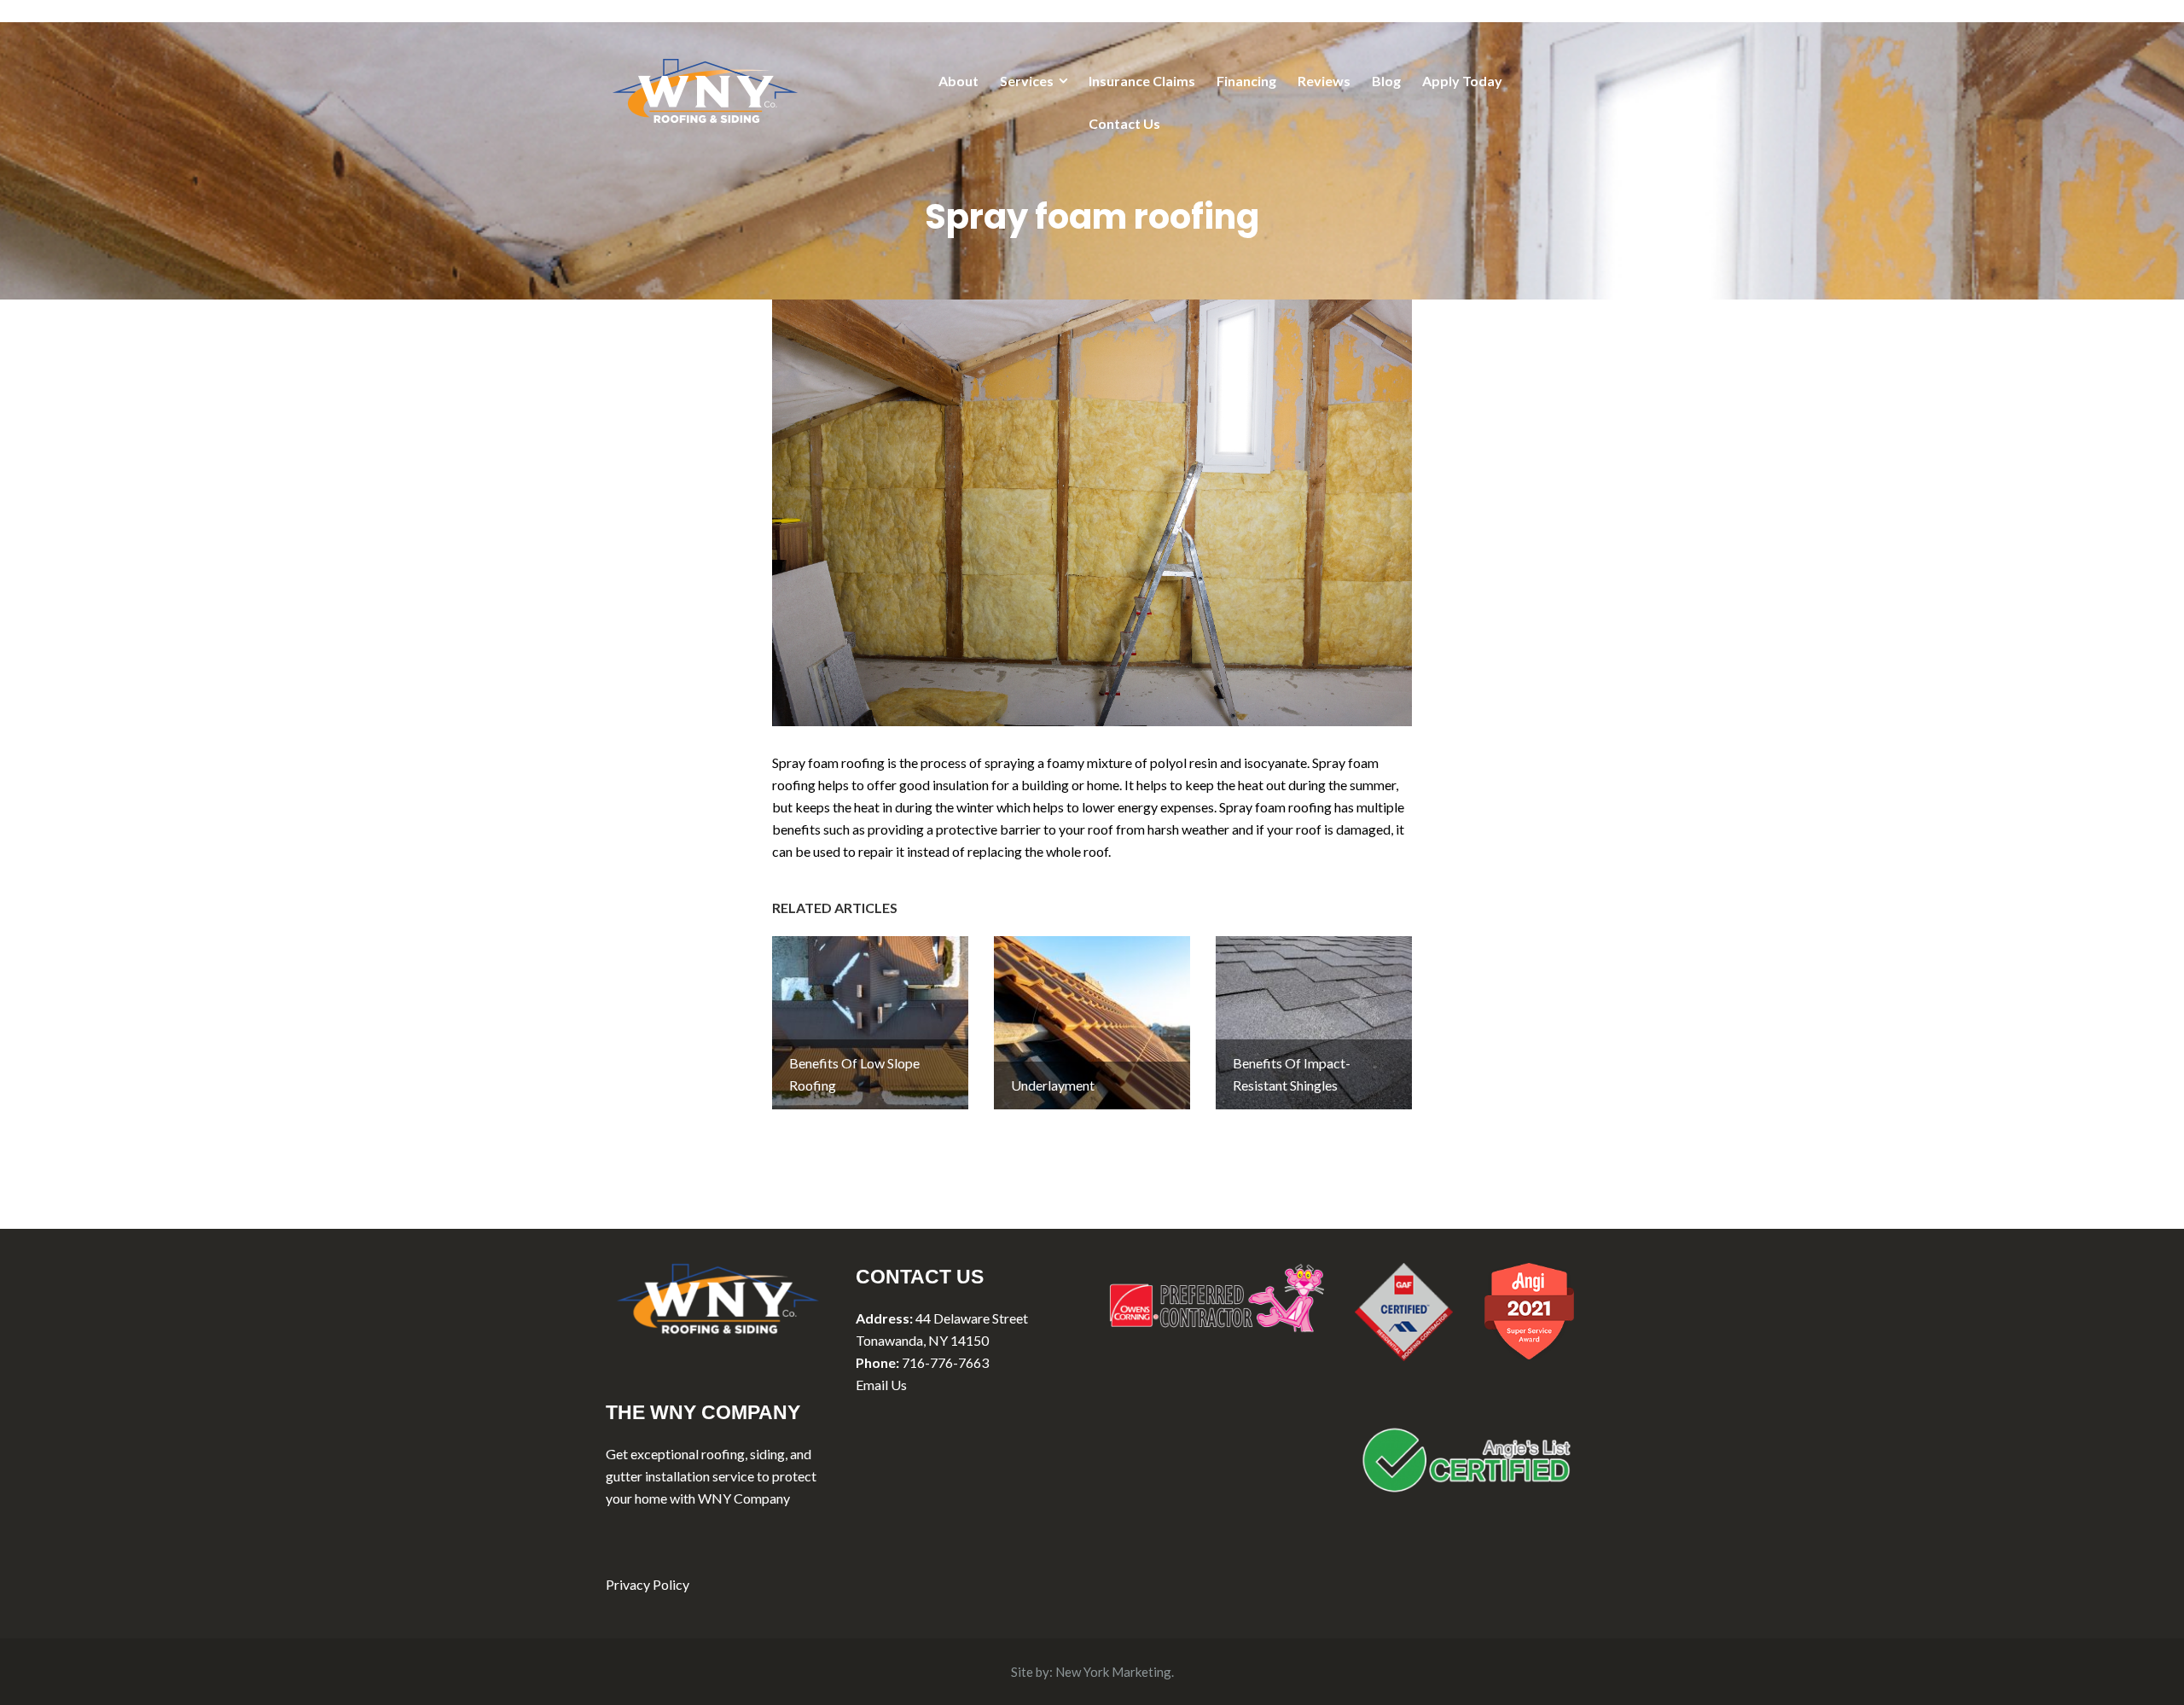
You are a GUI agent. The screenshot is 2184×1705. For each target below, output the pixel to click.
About (958, 81)
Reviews (1324, 81)
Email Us (881, 1385)
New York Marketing (1113, 1672)
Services (1027, 81)
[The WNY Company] (705, 88)
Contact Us (1124, 123)
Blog (1386, 81)
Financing (1246, 81)
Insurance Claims (1142, 81)
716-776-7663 (945, 1362)
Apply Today (1462, 81)
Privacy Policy (648, 1584)
